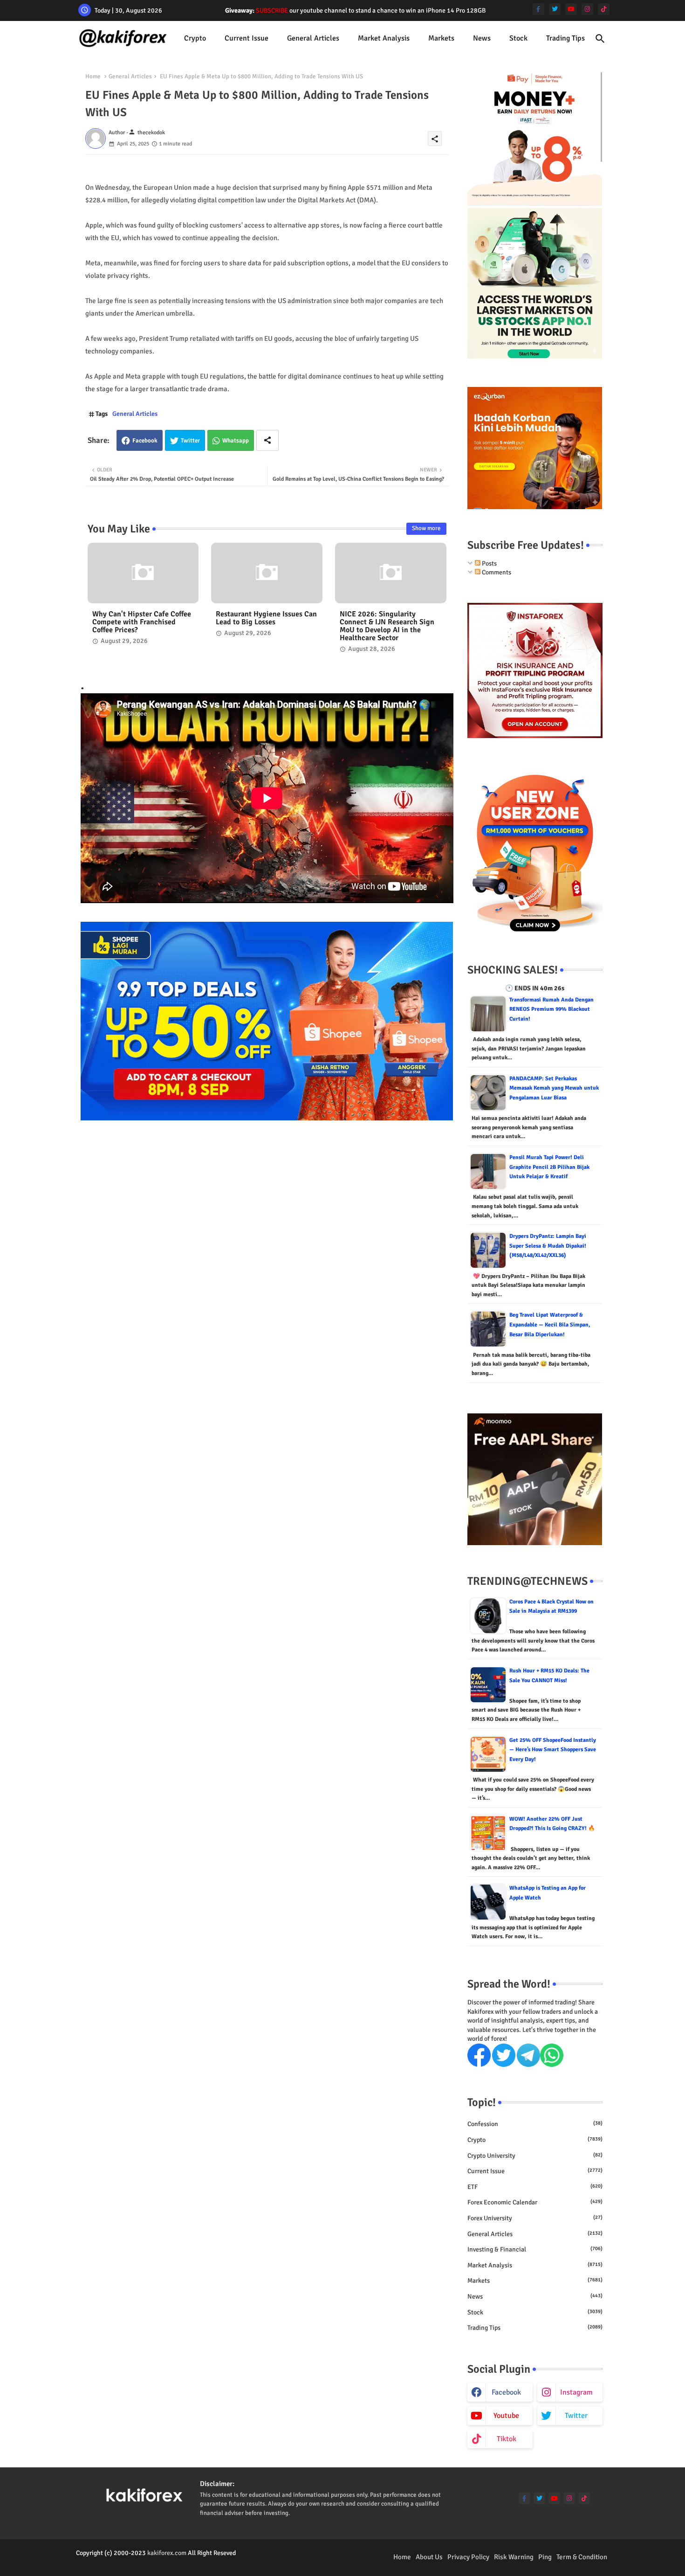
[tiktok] (604, 9)
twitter (576, 2416)
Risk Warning (514, 2557)
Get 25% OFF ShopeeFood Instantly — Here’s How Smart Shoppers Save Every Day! (553, 1750)
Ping (545, 2557)
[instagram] (587, 9)
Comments (496, 572)
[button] (600, 39)
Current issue (247, 38)
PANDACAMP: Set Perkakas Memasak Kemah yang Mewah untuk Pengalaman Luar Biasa (554, 1088)
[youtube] (571, 9)
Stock (518, 38)
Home (93, 76)
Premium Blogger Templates (115, 2562)
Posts (489, 563)
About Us (429, 2557)
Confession (535, 2124)
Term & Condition (582, 2557)
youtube (506, 2416)
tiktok (507, 2439)
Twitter (190, 441)
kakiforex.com (167, 2553)
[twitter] (555, 9)
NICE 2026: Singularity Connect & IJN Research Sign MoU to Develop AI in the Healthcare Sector (387, 626)
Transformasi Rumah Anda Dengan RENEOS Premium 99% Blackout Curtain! (551, 1009)
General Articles (313, 38)
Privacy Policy (468, 2557)
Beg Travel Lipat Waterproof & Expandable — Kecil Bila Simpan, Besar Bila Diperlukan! (550, 1325)
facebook (506, 2392)
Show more (426, 528)
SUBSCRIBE (272, 10)
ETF (535, 2187)
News (482, 38)
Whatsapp (236, 441)
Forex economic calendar (535, 2202)
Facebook (145, 441)
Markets (441, 38)
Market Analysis (384, 38)
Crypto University (535, 2156)
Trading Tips (565, 38)
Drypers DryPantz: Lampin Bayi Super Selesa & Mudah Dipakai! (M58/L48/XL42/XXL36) (548, 1246)
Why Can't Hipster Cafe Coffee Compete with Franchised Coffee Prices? (142, 622)
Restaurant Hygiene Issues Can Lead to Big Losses (266, 618)
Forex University (535, 2218)
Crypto (195, 38)
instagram (576, 2392)
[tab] (195, 38)
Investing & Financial (535, 2249)
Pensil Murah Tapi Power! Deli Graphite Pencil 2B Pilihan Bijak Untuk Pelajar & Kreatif (549, 1167)
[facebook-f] (538, 9)
